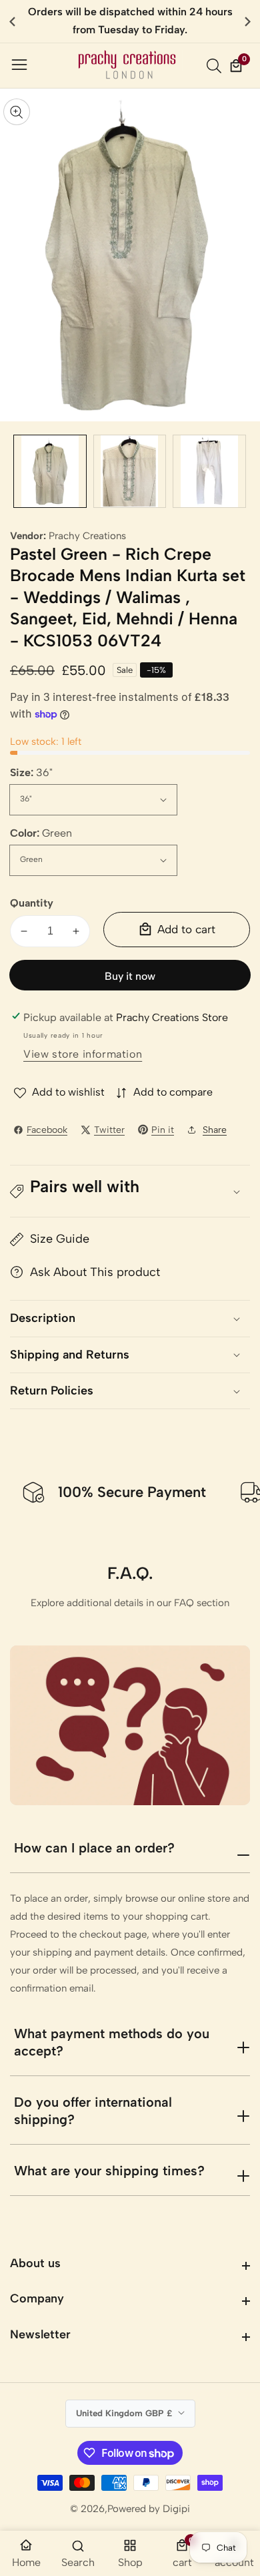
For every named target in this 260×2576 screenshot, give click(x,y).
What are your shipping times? (109, 2171)
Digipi (176, 2509)
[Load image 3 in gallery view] (209, 471)
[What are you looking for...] (216, 66)
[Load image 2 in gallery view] (130, 471)
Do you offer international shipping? (93, 2111)
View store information (83, 1054)
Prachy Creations (87, 536)
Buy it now (130, 976)
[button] (248, 21)
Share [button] (215, 1130)
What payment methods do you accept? (112, 2042)
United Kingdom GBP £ (125, 2413)
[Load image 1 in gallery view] (50, 471)
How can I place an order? (94, 1848)
